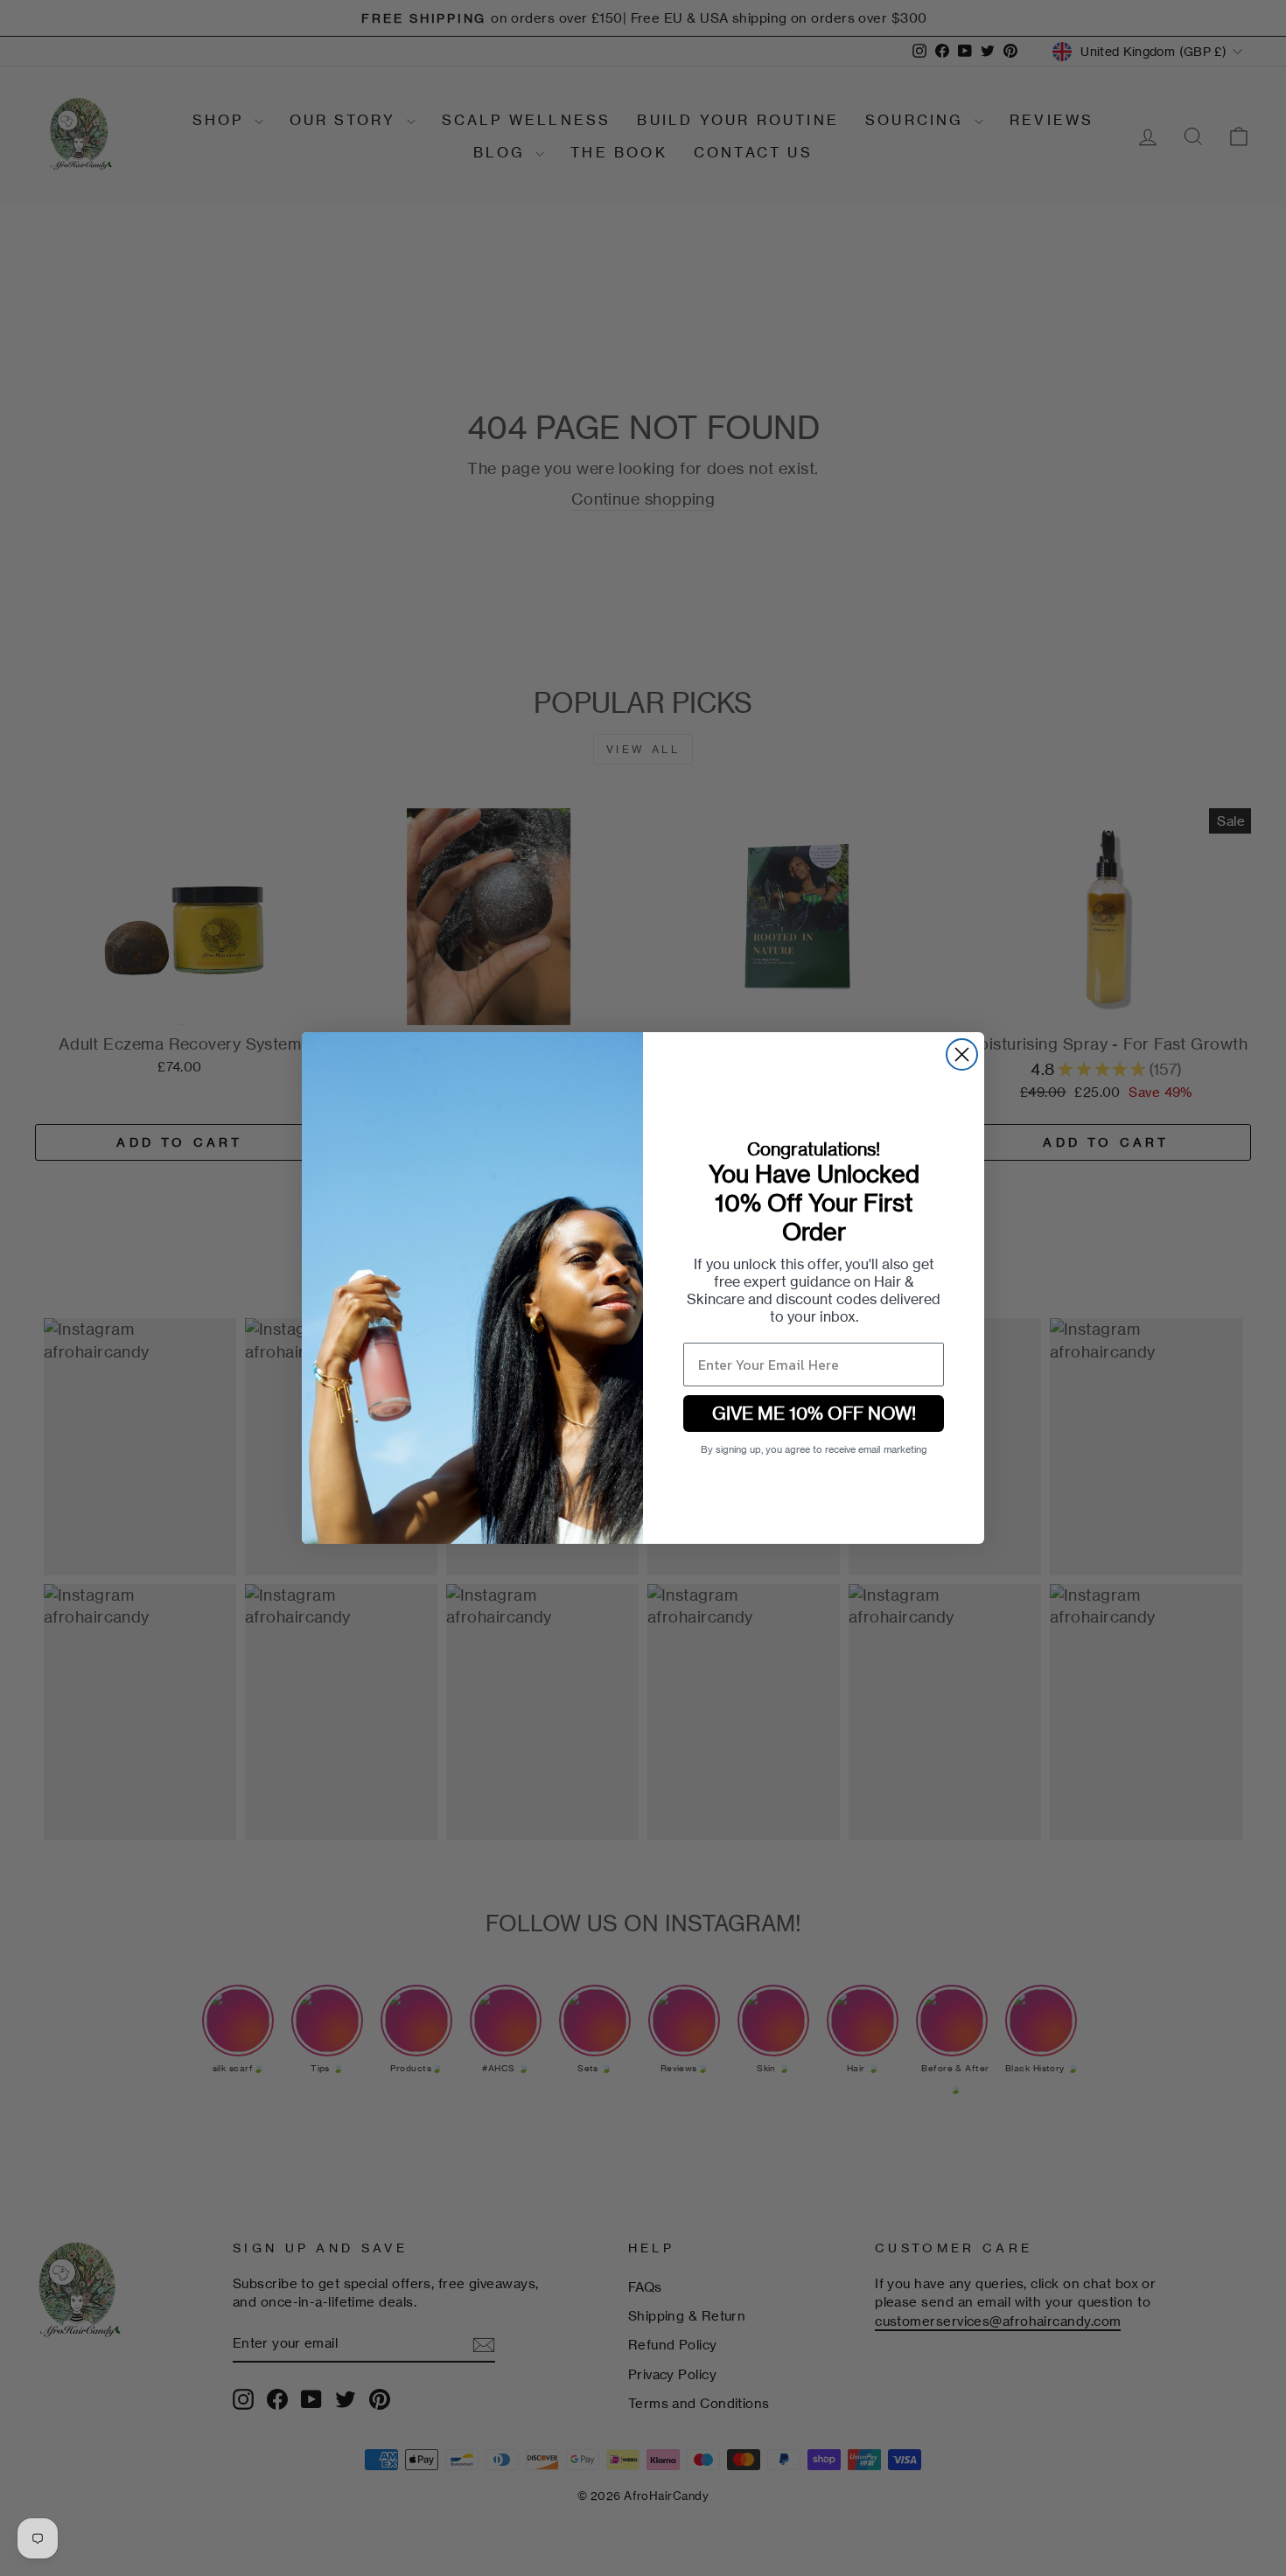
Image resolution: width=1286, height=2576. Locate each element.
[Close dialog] (962, 1054)
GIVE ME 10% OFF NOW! (814, 1413)
